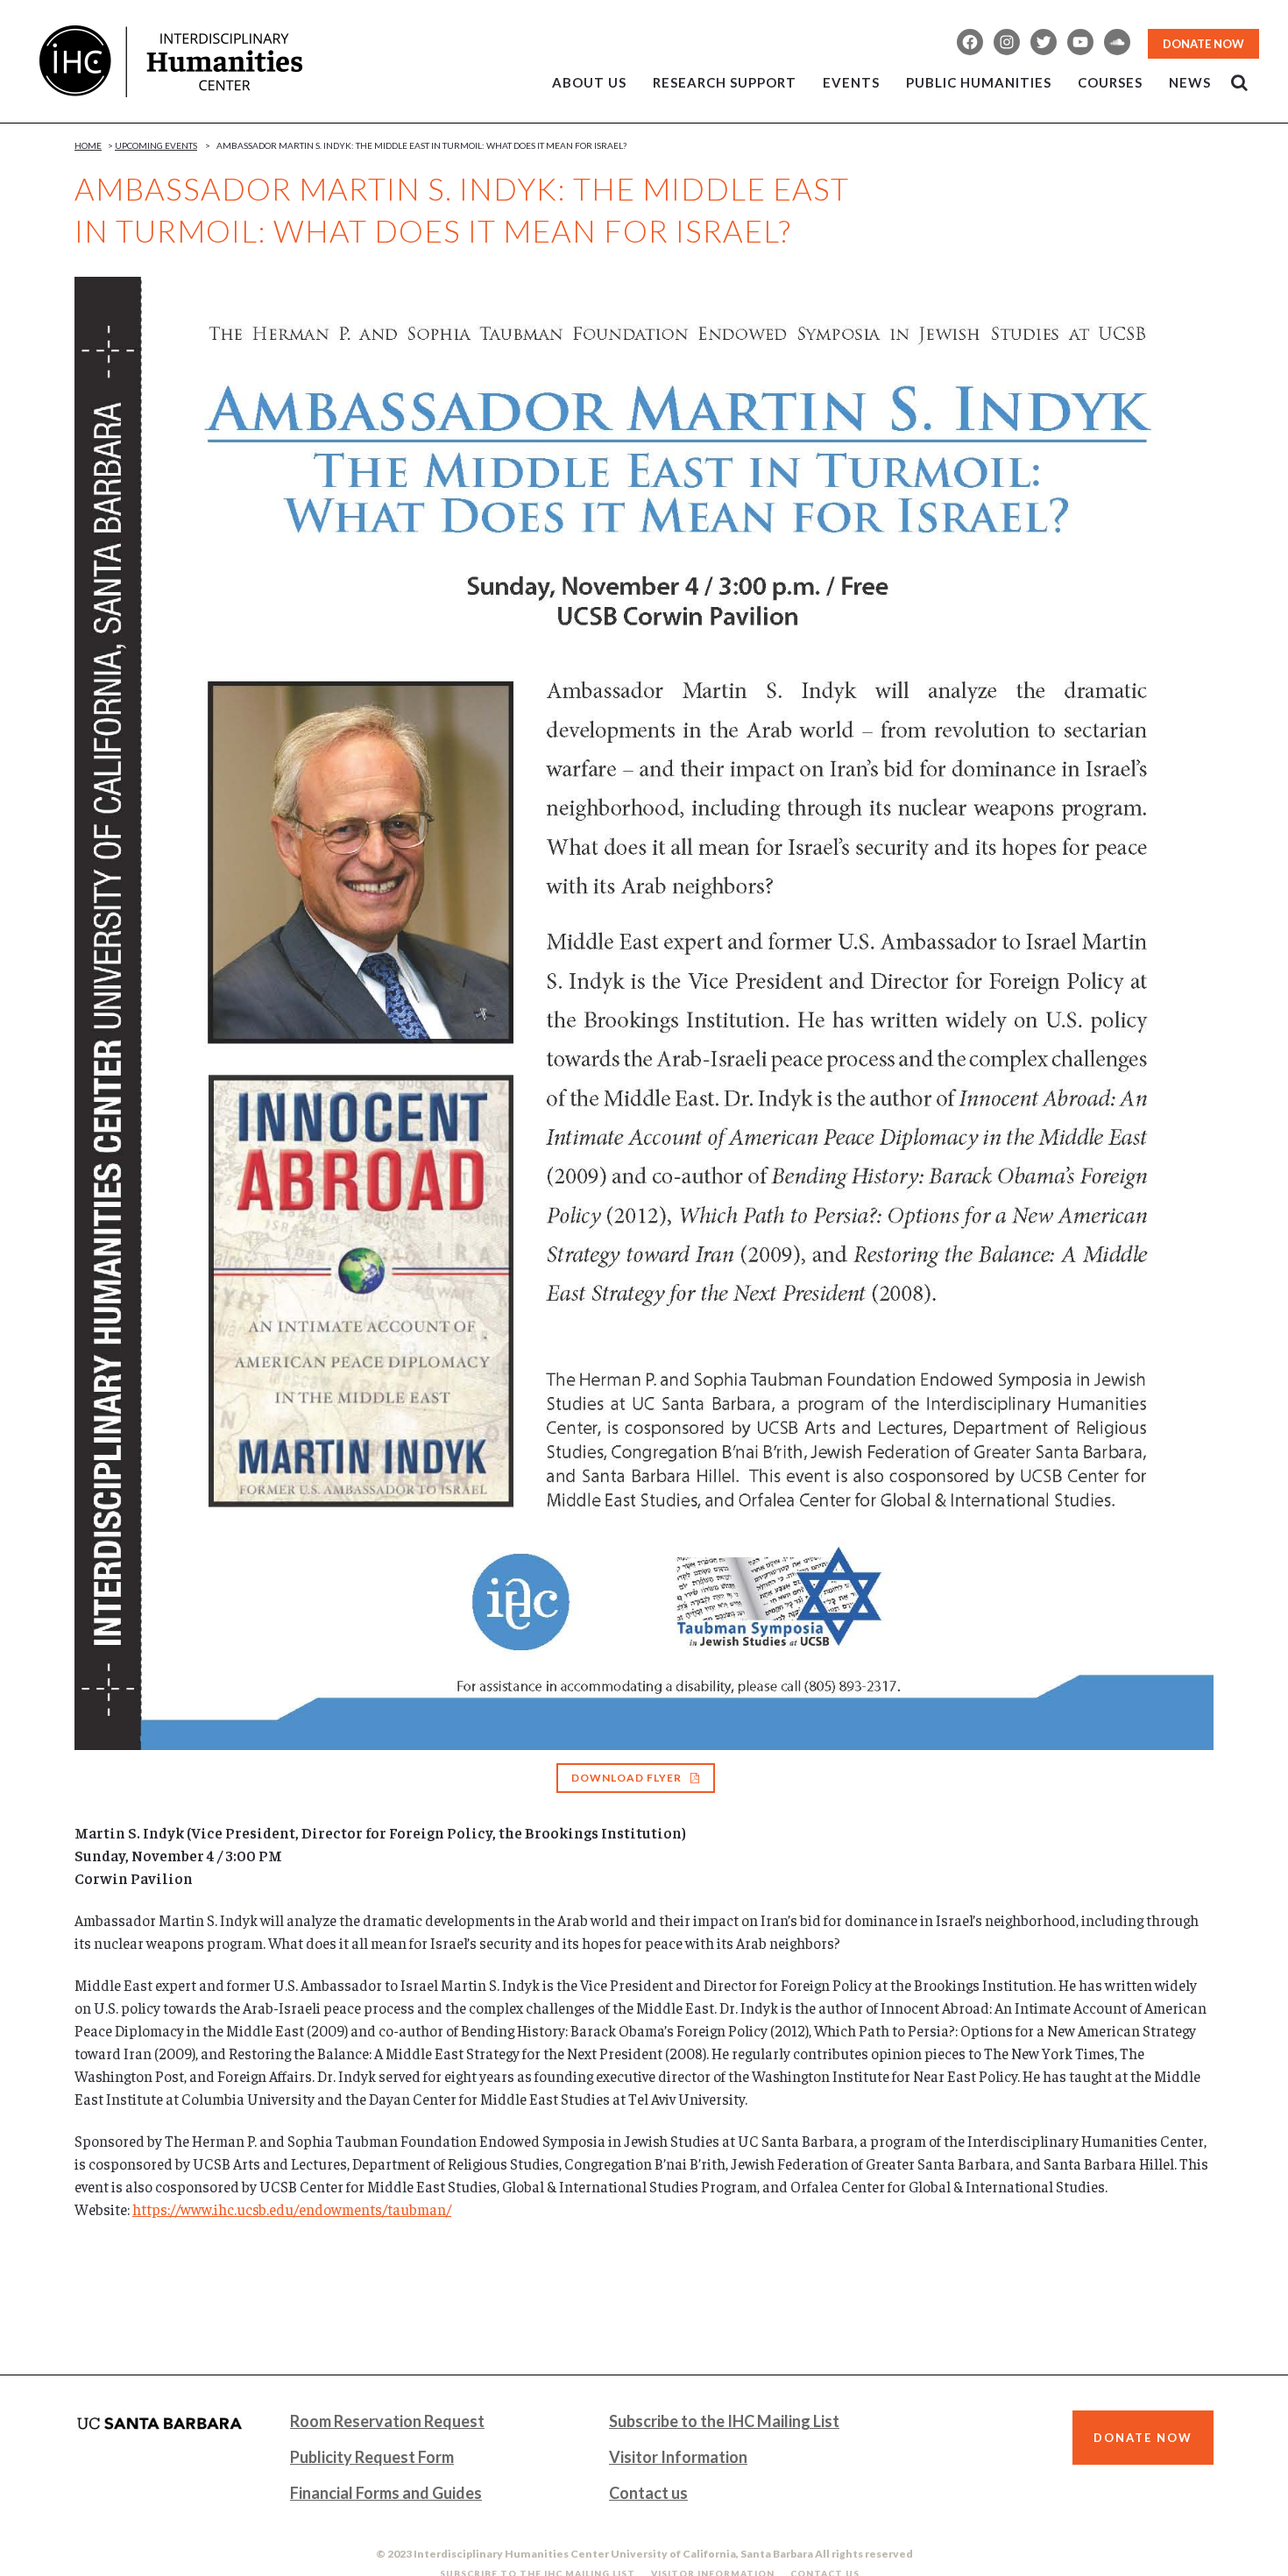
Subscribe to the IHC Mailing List (724, 2421)
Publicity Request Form (372, 2457)
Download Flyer (626, 1778)
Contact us (648, 2493)
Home (88, 145)
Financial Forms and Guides (386, 2493)
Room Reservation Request (387, 2421)
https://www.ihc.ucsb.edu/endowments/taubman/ (292, 2209)
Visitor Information (678, 2457)
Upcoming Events (156, 145)
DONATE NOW (1203, 44)
